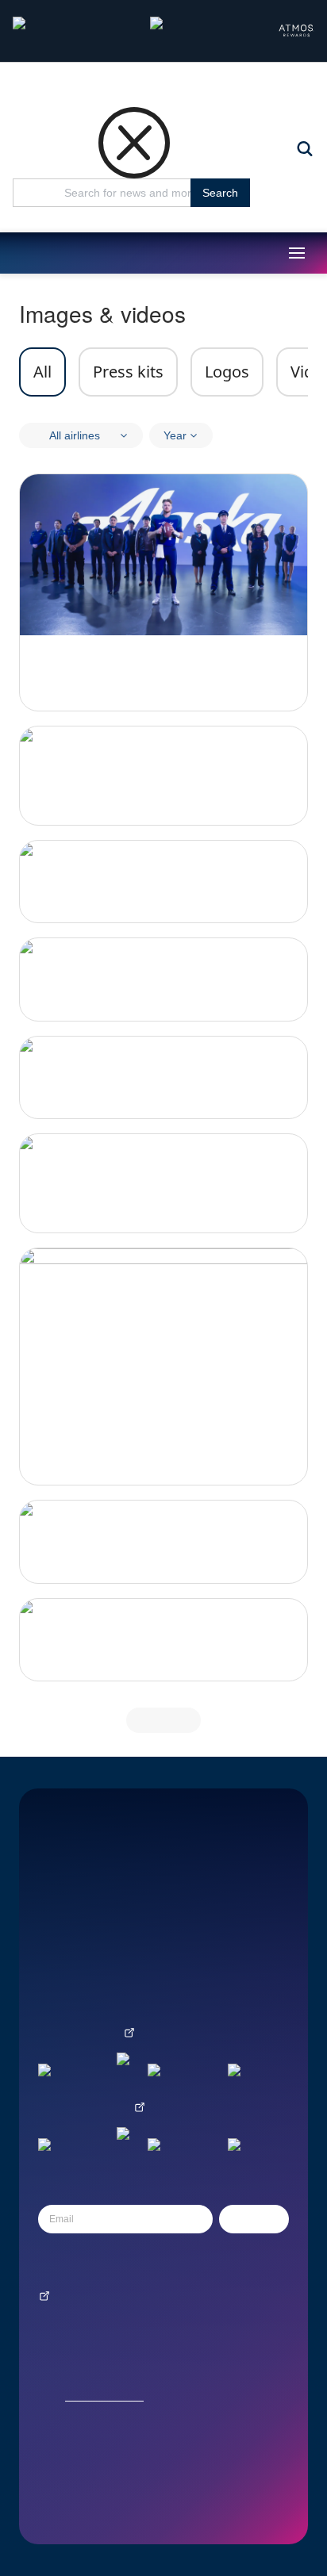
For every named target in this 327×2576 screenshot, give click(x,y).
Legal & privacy (71, 1958)
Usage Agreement (104, 2396)
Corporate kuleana (195, 1891)
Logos (227, 372)
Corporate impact (75, 1891)
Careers (56, 1913)
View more (163, 1720)
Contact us (61, 1869)
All (42, 372)
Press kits (128, 372)
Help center (63, 1936)
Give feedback (69, 1980)
